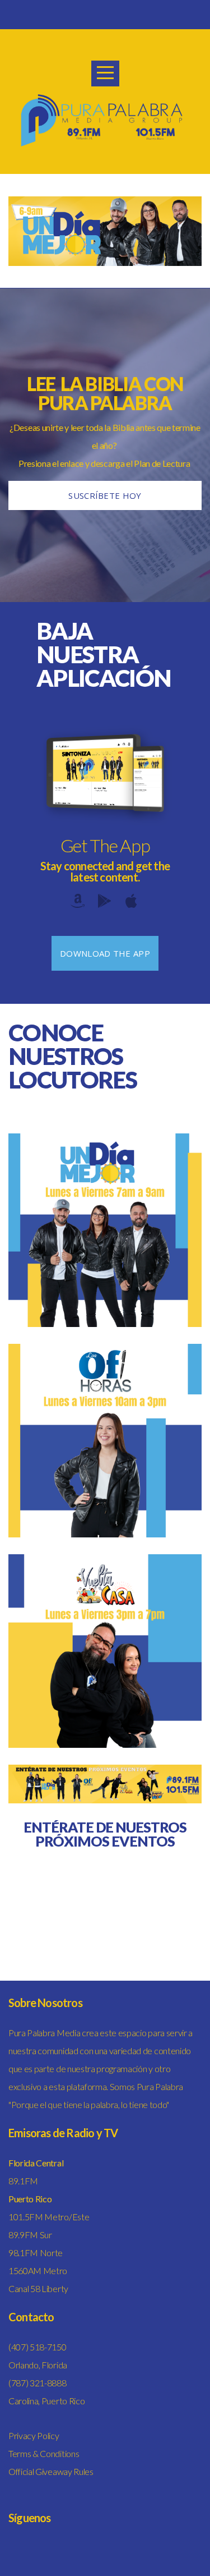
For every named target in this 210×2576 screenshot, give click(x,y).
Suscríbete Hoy (105, 495)
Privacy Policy (34, 2435)
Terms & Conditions (44, 2453)
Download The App (105, 953)
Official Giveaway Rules (51, 2471)
